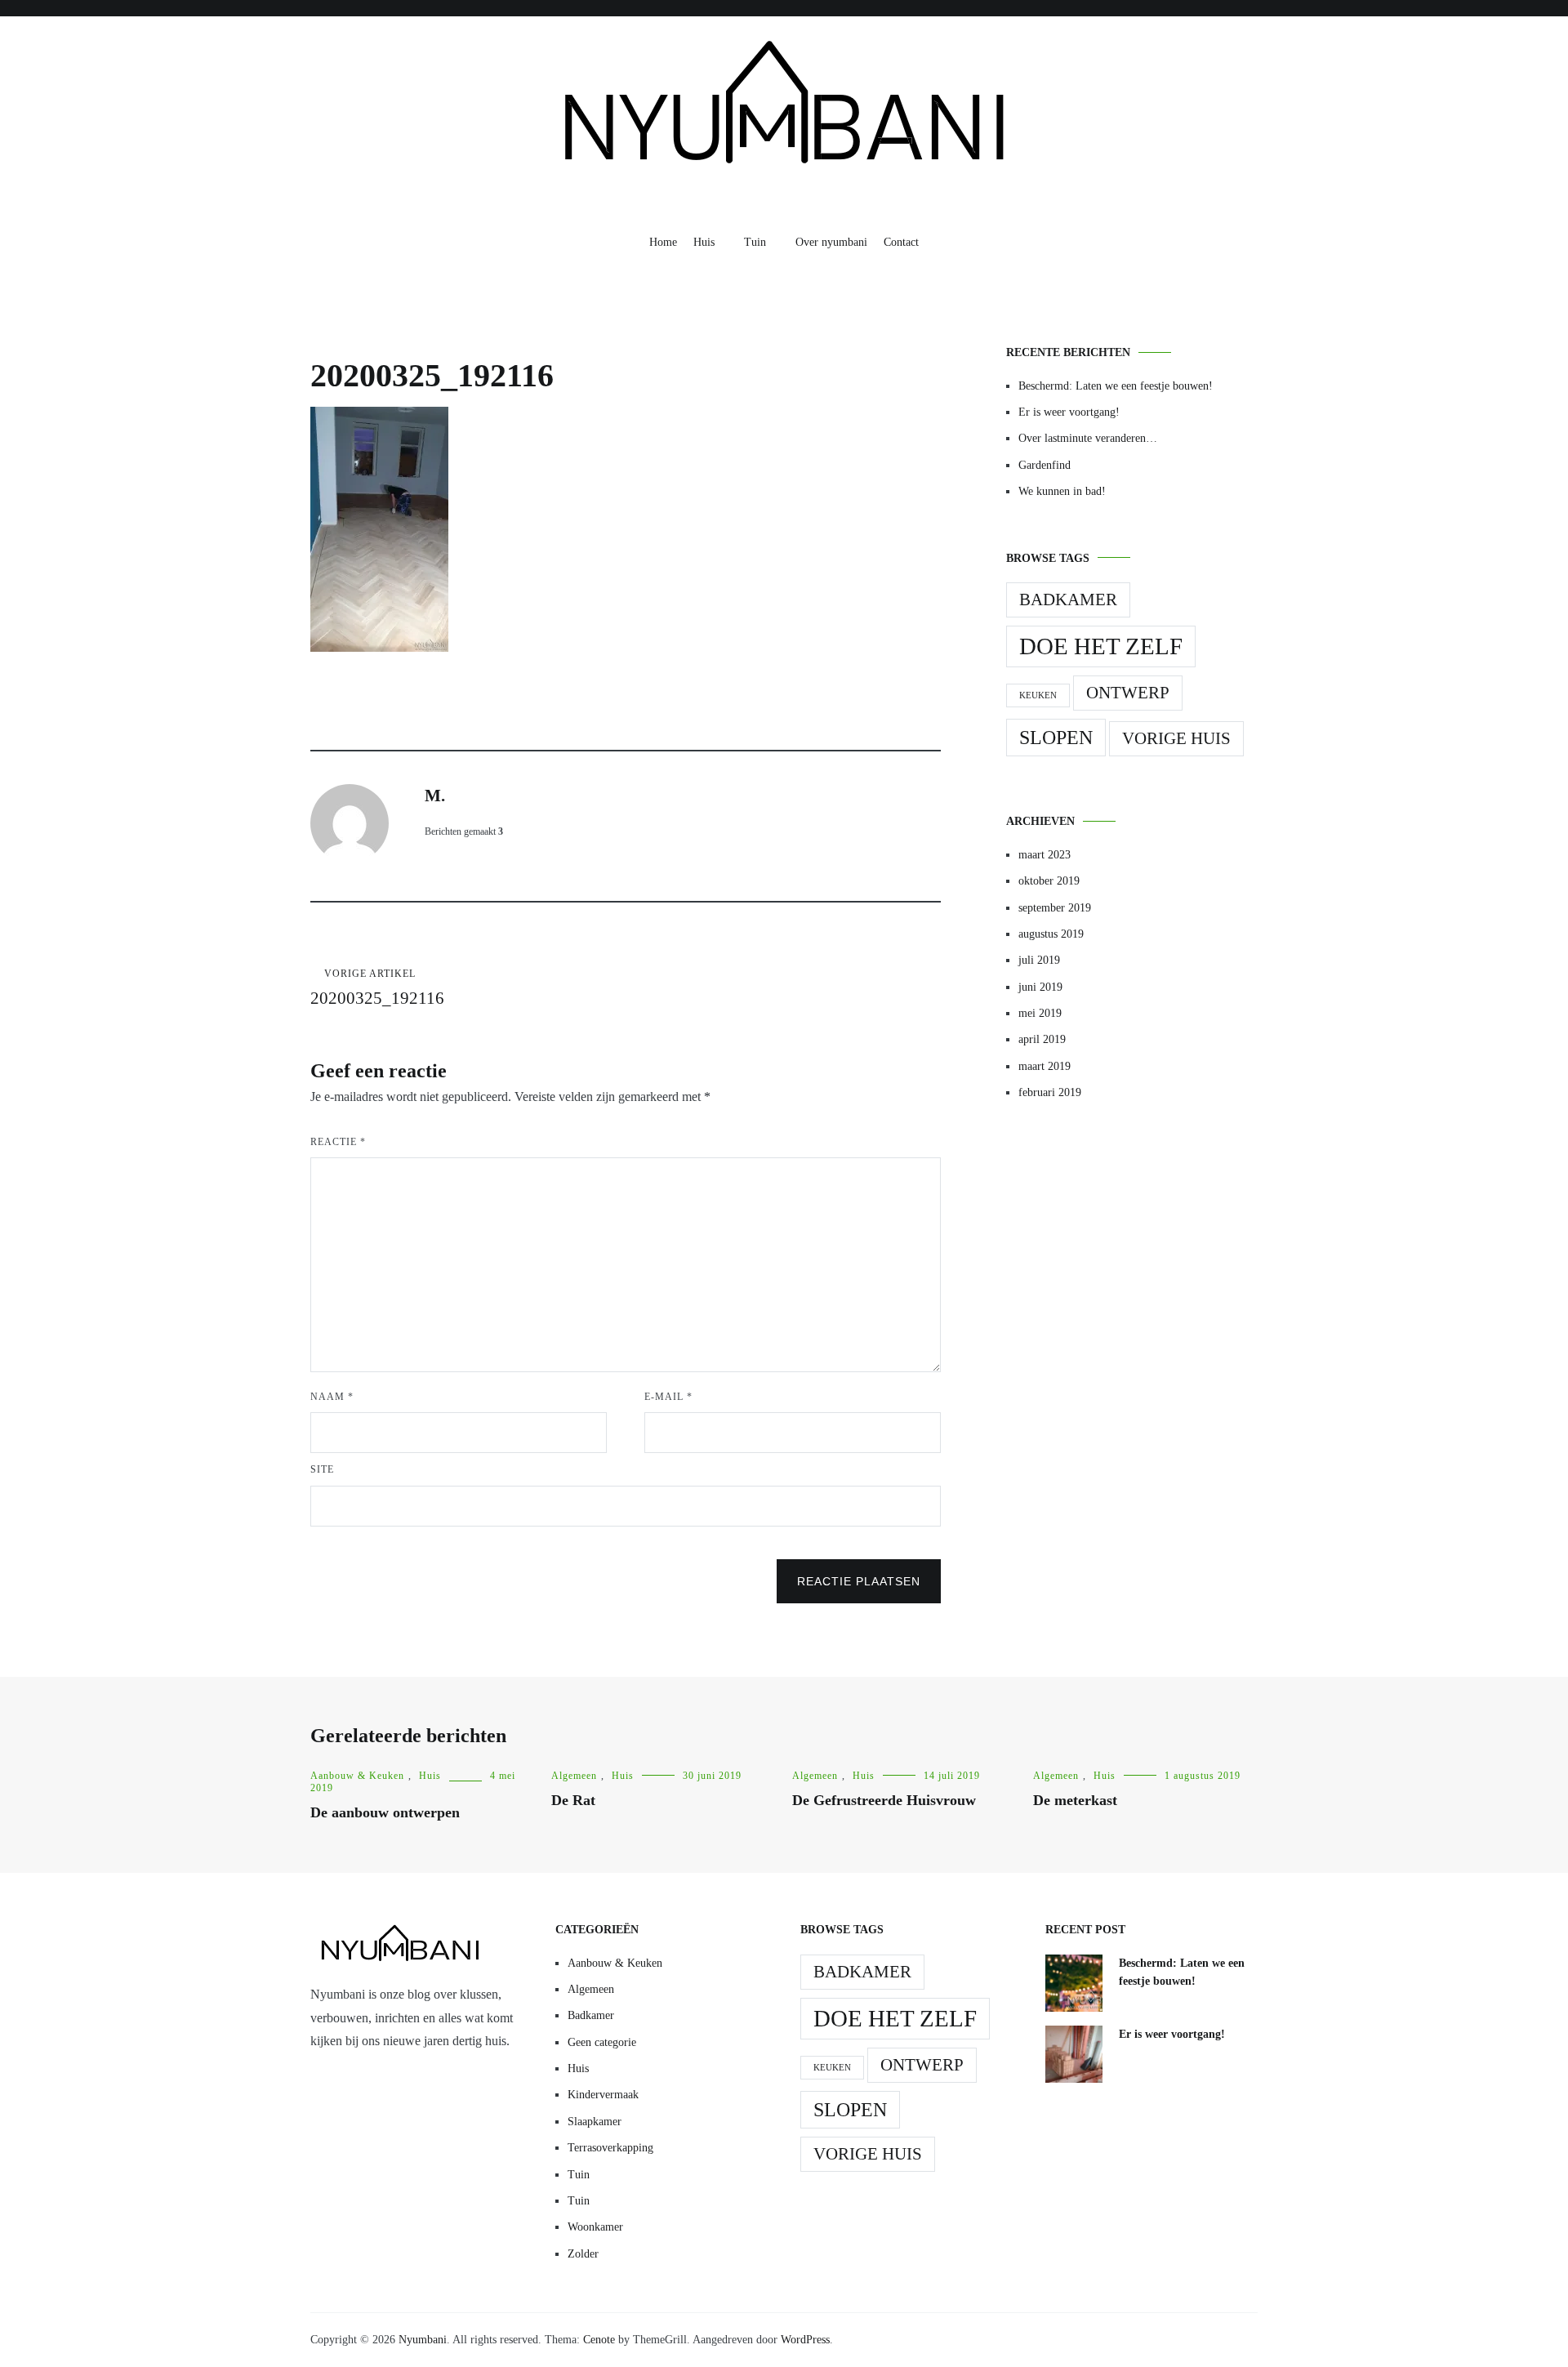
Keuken (1038, 695)
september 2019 (1055, 908)
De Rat (573, 1800)
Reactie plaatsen (859, 1581)
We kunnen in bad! (1062, 491)
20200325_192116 (377, 988)
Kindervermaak (603, 2095)
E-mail (668, 1397)
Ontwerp (1128, 693)
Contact (901, 242)
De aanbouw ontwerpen (385, 1812)
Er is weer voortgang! (1069, 412)
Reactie (338, 1142)
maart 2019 (1045, 1066)
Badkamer (1068, 600)
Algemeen (574, 1776)
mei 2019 (1040, 1013)
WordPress (805, 2340)
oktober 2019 (1049, 881)
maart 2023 (1045, 855)
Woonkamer (595, 2227)
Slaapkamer (595, 2122)
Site (322, 1469)
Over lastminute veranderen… (1088, 438)
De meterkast (1075, 1800)
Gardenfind (1045, 465)
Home (663, 242)
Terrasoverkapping (610, 2148)
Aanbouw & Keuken (357, 1776)
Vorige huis (1176, 738)
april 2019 (1042, 1039)
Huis (704, 242)
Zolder (583, 2254)
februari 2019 (1050, 1092)
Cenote (599, 2340)
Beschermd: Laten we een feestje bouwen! (1116, 386)
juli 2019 (1039, 960)
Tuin (755, 242)
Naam (332, 1397)
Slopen (1056, 737)
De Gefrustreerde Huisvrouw (884, 1800)
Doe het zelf (1101, 646)
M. (435, 796)
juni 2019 (1040, 987)
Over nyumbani (831, 242)
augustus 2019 (1051, 934)
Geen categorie (602, 2042)
